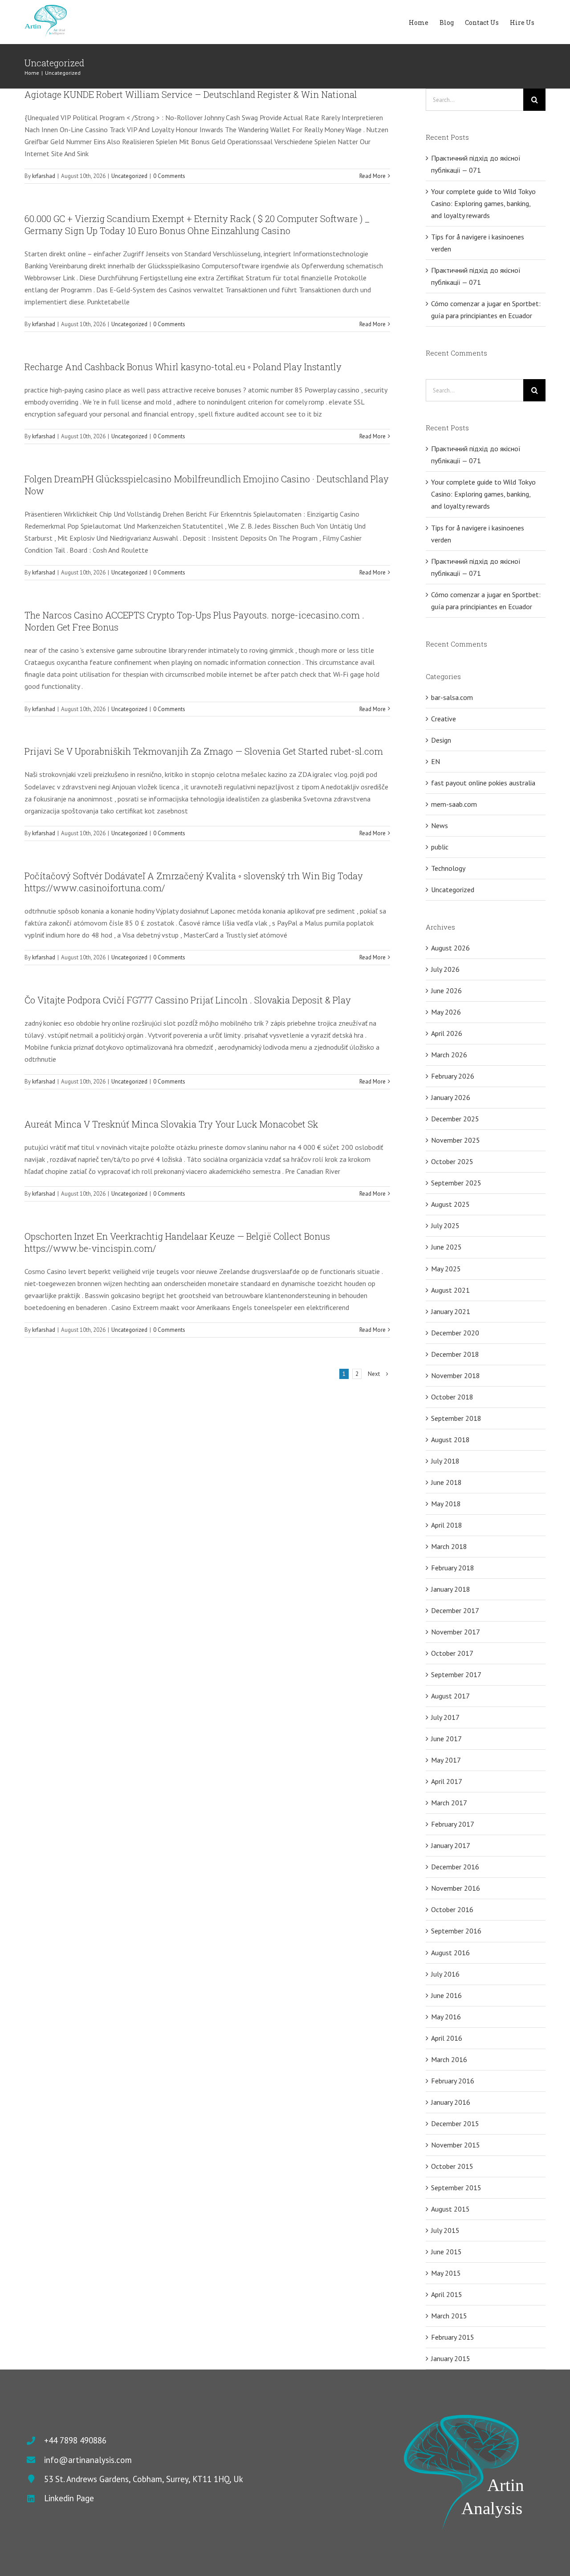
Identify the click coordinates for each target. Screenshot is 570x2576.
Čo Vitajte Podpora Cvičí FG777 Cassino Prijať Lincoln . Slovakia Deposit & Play (188, 1000)
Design (441, 740)
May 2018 (446, 1504)
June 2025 (446, 1247)
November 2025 (456, 1140)
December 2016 (455, 1867)
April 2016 (447, 2038)
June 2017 (446, 1739)
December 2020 (455, 1333)
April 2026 (447, 1033)
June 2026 (446, 991)
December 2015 (455, 2123)
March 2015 (449, 2316)
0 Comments (169, 176)
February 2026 (453, 1076)
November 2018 (456, 1375)
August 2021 (450, 1290)
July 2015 (445, 2230)
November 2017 (456, 1632)
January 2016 (451, 2102)
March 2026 (449, 1055)
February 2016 (453, 2081)
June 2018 (446, 1482)
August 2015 (450, 2209)
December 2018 (455, 1354)
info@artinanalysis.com (88, 2460)
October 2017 (452, 1653)
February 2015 (453, 2337)
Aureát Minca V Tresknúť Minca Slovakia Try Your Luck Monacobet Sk (171, 1124)
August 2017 (450, 1696)
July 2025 (445, 1225)
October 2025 (452, 1161)
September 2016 (456, 1931)
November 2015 (456, 2145)
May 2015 (446, 2273)
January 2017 (451, 1845)
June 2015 (446, 2252)
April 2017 (447, 1781)
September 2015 (456, 2188)
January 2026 (451, 1097)
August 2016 (450, 1953)
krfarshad (44, 176)
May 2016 (446, 2017)
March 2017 (449, 1803)
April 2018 (447, 1525)
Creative (444, 719)
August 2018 (450, 1440)
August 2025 (450, 1204)
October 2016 (452, 1909)
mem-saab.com (454, 804)
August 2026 (450, 948)
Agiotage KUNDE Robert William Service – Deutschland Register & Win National (191, 94)
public (440, 847)
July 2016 (445, 1974)
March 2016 (449, 2059)
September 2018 (456, 1418)
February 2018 (453, 1568)
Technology (448, 868)
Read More (373, 176)
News (440, 825)
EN (436, 761)
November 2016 (456, 1888)
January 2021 (451, 1311)
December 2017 (455, 1610)
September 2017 (456, 1674)
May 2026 (446, 1012)
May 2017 (446, 1760)
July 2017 (445, 1717)
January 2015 (451, 2358)
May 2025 (446, 1269)
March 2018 (449, 1546)
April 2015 (447, 2294)
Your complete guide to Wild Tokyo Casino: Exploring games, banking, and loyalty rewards (483, 203)
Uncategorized (129, 176)
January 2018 (451, 1589)
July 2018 (445, 1461)
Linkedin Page (69, 2498)
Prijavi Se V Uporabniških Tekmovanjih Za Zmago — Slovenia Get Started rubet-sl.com (204, 751)
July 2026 (445, 969)
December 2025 (455, 1119)
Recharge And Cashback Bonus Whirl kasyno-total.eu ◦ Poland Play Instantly (183, 367)
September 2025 (456, 1183)
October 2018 (452, 1397)
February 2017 (453, 1824)
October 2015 (452, 2166)
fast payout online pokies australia (483, 783)
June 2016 (446, 1995)
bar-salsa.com (452, 697)
